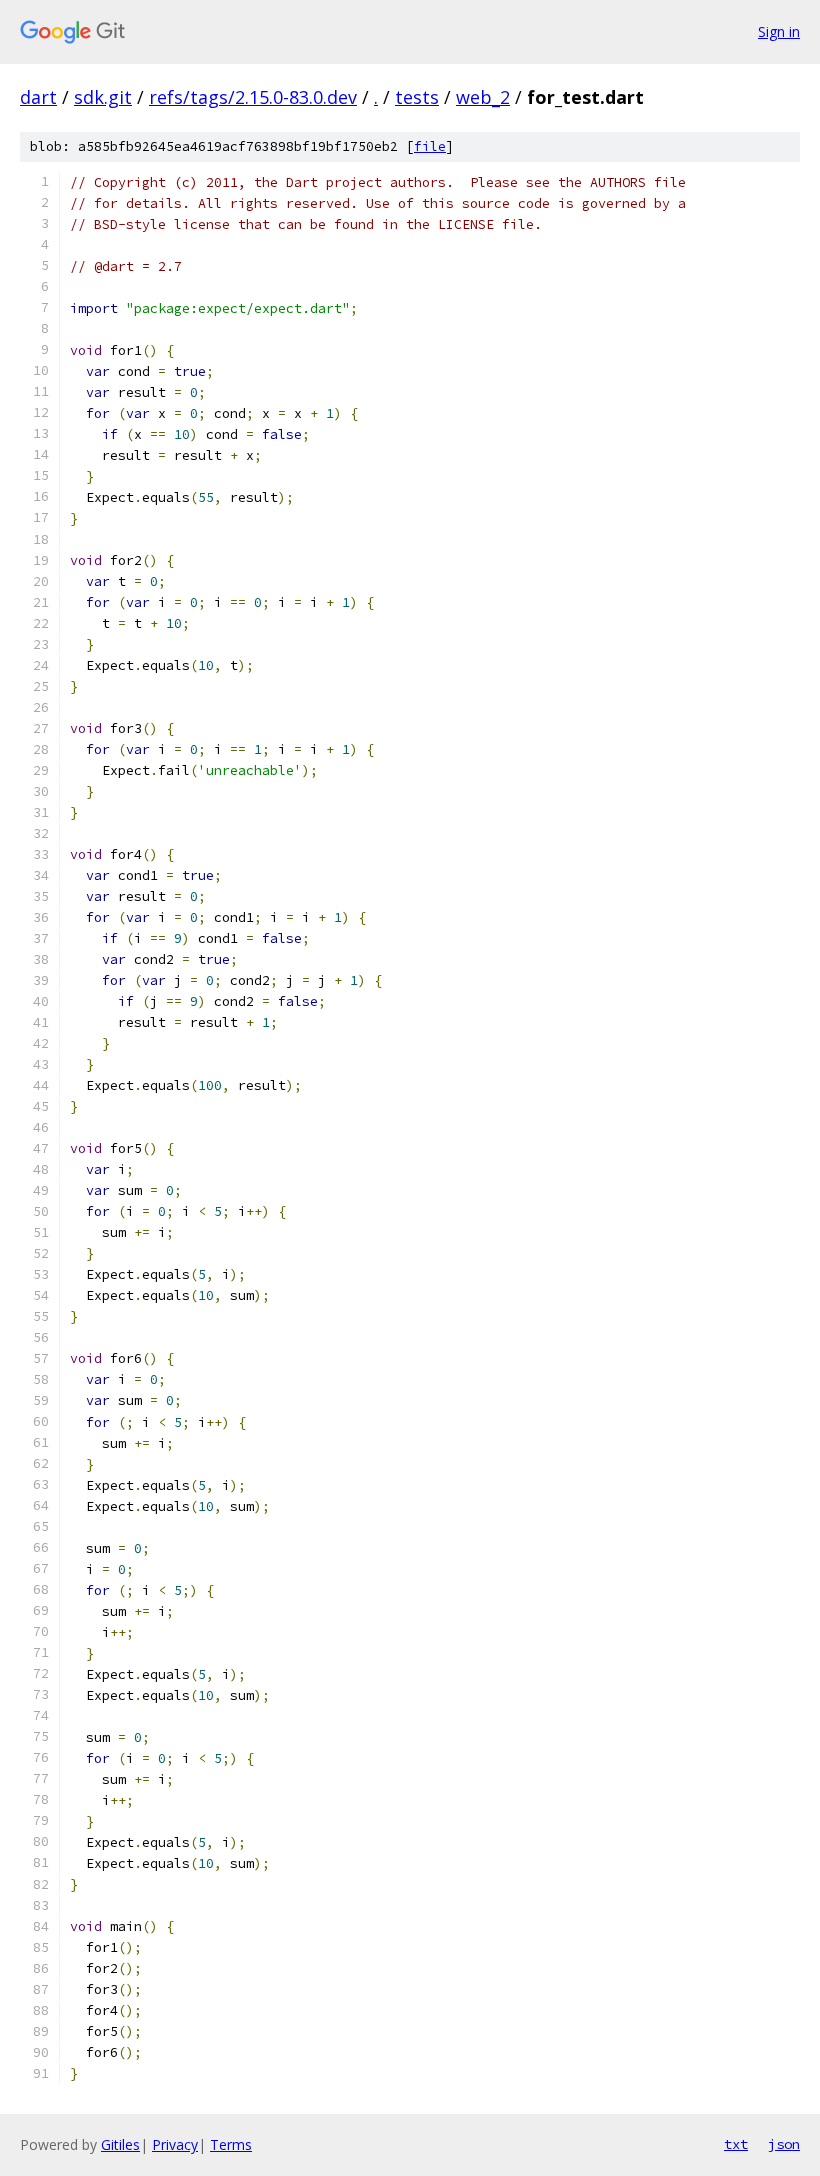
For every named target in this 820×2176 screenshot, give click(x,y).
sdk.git (103, 97)
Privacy (175, 2144)
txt (736, 2144)
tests (417, 97)
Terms (231, 2144)
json (784, 2144)
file (430, 146)
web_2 (483, 97)
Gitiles (120, 2144)
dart (38, 97)
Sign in (779, 31)
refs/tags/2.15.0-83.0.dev (253, 97)
